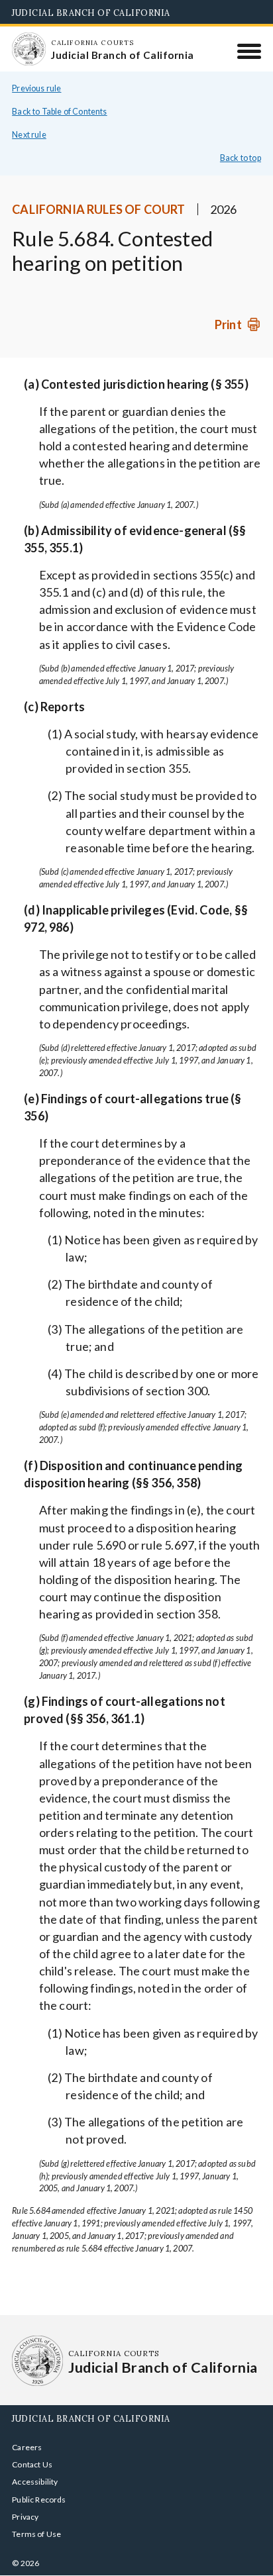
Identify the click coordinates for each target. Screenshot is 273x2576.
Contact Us (32, 2464)
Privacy (25, 2517)
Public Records (39, 2500)
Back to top (241, 158)
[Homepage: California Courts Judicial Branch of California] (28, 49)
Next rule (29, 135)
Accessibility (35, 2482)
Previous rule (36, 88)
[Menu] (249, 51)
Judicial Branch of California (91, 13)
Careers (27, 2447)
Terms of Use (36, 2534)
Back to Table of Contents (60, 112)
